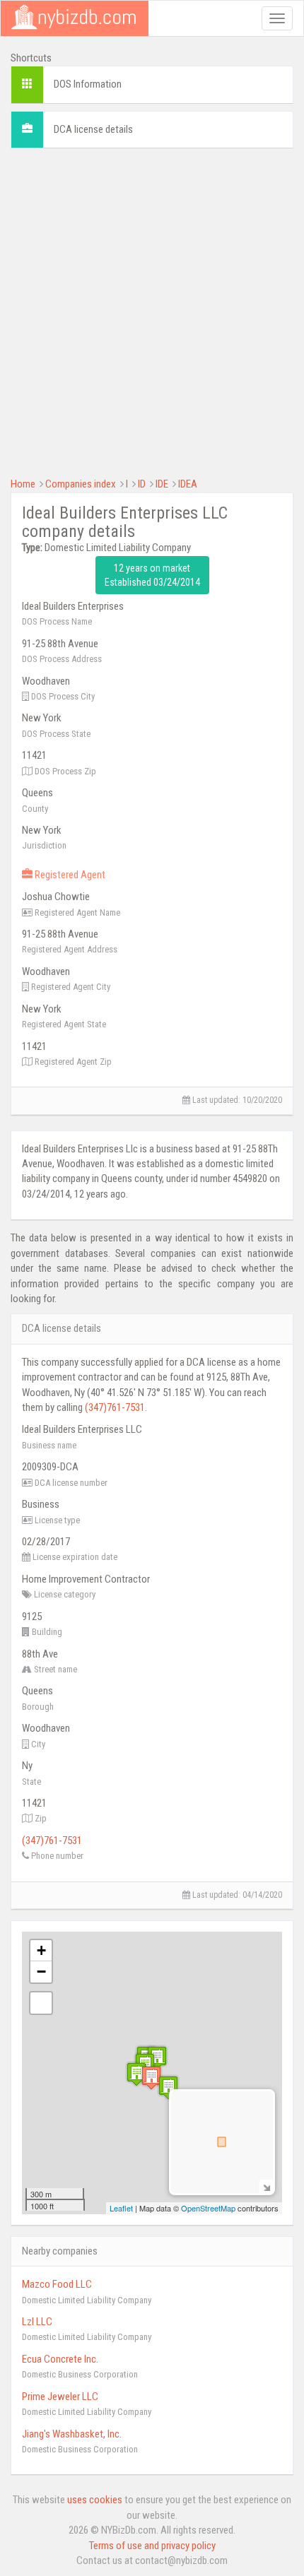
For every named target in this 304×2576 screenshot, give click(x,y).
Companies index (81, 484)
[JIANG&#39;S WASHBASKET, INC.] (157, 2058)
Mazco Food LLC (57, 2284)
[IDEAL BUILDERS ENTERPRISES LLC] (151, 2078)
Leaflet (121, 2208)
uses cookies (95, 2500)
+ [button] (41, 1950)
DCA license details (93, 129)
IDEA (188, 484)
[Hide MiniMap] (266, 2186)
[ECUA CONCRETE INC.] (168, 2087)
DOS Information (88, 84)
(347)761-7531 (115, 1407)
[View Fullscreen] (41, 2003)
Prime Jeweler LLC (60, 2397)
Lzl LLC (37, 2322)
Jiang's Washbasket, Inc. (72, 2434)
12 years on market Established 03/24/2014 (152, 575)
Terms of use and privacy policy (152, 2546)
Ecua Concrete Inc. (60, 2359)
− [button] (41, 1972)
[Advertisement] (152, 311)
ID (142, 484)
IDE (162, 484)
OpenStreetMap (208, 2208)
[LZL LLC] (136, 2074)
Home (23, 484)
